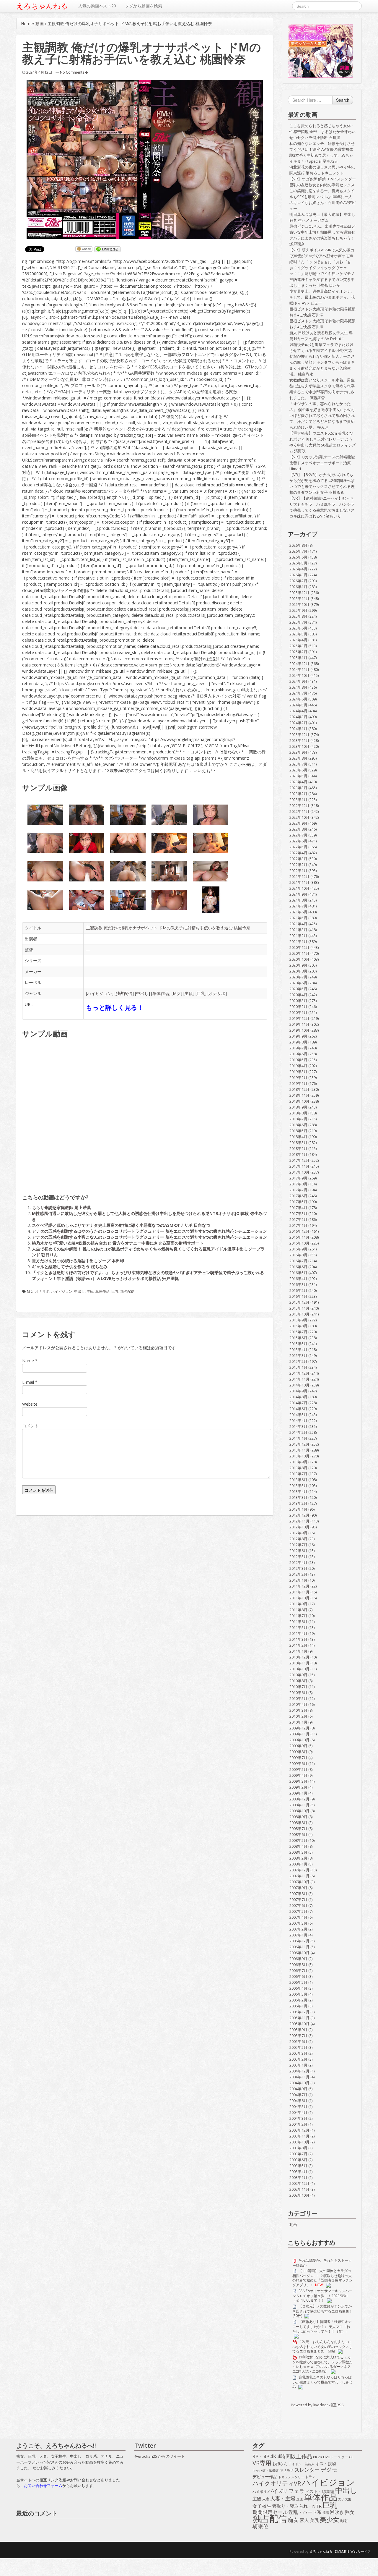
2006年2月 (298, 2000)
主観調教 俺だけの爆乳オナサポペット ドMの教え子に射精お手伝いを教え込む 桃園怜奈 (168, 928)
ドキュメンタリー (291, 2477)
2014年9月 (298, 1391)
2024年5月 (298, 705)
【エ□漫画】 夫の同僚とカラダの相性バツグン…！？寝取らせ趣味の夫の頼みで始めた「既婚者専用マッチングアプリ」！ (322, 2278)
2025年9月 (298, 610)
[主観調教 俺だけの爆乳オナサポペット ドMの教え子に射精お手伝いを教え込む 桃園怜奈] (145, 159)
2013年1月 (298, 1509)
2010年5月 (298, 1698)
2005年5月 (298, 2047)
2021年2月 (298, 936)
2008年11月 (299, 1805)
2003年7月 (298, 2154)
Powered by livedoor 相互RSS (317, 2405)
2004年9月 (298, 2089)
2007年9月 (298, 1888)
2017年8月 (298, 1184)
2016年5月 (298, 1273)
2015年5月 (298, 1344)
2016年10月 (299, 1243)
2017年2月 (298, 1219)
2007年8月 (298, 1894)
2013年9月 (298, 1462)
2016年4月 (298, 1279)
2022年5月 (298, 847)
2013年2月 (298, 1503)
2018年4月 (298, 1137)
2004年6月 (298, 2101)
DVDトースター (336, 2457)
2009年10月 (299, 1740)
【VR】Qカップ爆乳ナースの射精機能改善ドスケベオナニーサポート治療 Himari (322, 463)
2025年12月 (299, 593)
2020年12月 (299, 947)
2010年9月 (298, 1675)
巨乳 (201, 993)
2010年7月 (298, 1687)
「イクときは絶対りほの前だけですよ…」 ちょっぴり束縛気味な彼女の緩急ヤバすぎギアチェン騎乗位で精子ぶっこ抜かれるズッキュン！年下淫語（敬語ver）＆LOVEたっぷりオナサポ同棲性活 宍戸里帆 (148, 1275)
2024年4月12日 (39, 72)
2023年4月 (298, 782)
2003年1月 (298, 2177)
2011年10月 (299, 1598)
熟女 (350, 2512)
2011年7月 (298, 1616)
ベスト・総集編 (320, 2491)
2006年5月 (298, 1982)
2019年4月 (298, 1066)
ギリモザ (286, 2470)
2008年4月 (298, 1846)
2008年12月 (299, 1799)
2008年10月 (299, 1811)
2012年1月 (298, 1580)
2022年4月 (298, 853)
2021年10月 (299, 888)
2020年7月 (298, 977)
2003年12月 (299, 2130)
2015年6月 (298, 1338)
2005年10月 (299, 2024)
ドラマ (310, 2477)
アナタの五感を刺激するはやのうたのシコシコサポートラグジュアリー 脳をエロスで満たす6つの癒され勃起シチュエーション (149, 1231)
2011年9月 (298, 1604)
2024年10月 (299, 675)
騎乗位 (260, 2526)
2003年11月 (299, 2136)
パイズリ (278, 2491)
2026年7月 (298, 551)
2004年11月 (299, 2077)
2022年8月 (298, 829)
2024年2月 (298, 723)
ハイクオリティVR (277, 2483)
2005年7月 (298, 2035)
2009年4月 (298, 1775)
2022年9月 (298, 823)
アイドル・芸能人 (302, 2464)
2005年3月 (298, 2053)
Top (364, 2562)
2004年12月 (299, 2071)
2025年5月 (298, 634)
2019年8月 (298, 1042)
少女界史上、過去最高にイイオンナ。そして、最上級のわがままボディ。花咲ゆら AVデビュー (322, 297)
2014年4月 (298, 1420)
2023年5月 (298, 776)
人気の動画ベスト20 (97, 6)
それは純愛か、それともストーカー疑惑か (322, 2263)
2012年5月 (298, 1556)
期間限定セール (270, 2512)
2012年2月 (298, 1574)
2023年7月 (298, 764)
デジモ (329, 2470)
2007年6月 (298, 1905)
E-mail (28, 1382)
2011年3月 (298, 1639)
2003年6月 (298, 2160)
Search (343, 100)
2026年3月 (298, 575)
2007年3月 (298, 1923)
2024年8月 (298, 687)
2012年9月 (298, 1533)
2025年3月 (298, 646)
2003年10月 (299, 2142)
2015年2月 (298, 1361)
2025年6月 (298, 628)
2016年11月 (299, 1237)
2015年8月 (298, 1326)
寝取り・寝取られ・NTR (297, 2506)
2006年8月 (298, 1965)
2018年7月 (298, 1119)
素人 (304, 2520)
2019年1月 (298, 1083)
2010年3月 (298, 1710)
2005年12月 (299, 2012)
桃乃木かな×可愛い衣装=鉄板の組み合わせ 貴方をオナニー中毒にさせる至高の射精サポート (118, 1243)
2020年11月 (299, 953)
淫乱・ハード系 (305, 2512)
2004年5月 (298, 2106)
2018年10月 (299, 1101)
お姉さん (280, 2464)
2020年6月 (298, 983)
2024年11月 (299, 669)
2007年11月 (299, 1876)
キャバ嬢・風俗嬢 (265, 2470)
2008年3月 (298, 1852)
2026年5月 (298, 563)
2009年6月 (298, 1763)
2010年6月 (298, 1692)
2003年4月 (298, 2172)
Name (28, 1361)
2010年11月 (299, 1663)
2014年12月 (299, 1373)
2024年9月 (298, 681)
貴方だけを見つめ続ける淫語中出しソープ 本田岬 (78, 1261)
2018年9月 (298, 1107)
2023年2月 (298, 794)
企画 (300, 2499)
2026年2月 (298, 581)
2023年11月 (299, 740)
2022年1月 (298, 870)
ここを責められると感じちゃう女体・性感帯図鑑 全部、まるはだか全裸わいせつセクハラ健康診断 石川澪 (322, 132)
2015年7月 (298, 1332)
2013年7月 (298, 1474)
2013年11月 (299, 1450)
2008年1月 (298, 1864)
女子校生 (262, 2506)
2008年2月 (298, 1858)
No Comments (72, 72)
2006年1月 (298, 2006)
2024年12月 (299, 664)
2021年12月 (299, 876)
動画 (40, 24)
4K (273, 2457)
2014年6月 (298, 1409)
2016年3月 (298, 1284)
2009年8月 (298, 1752)
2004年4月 (298, 2112)
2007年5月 (298, 1911)
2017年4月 (298, 1208)
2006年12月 (299, 1941)
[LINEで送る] (107, 249)
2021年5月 (298, 918)
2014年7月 (298, 1403)
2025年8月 (298, 616)
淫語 (326, 2513)
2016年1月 (298, 1296)
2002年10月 (299, 2195)
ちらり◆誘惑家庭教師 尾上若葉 (61, 1207)
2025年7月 (298, 622)
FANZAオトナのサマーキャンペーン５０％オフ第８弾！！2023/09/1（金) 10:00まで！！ (322, 2296)
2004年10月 (299, 2083)
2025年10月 (299, 604)
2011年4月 (298, 1633)
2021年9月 (298, 894)
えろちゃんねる (42, 6)
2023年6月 (298, 770)
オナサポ (217, 993)
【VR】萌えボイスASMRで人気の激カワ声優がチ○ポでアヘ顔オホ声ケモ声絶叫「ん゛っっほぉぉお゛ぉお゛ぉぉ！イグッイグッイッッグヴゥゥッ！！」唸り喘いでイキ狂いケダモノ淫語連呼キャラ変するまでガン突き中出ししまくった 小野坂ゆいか (322, 268)
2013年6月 (298, 1480)
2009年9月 (298, 1746)
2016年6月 (298, 1267)
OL (351, 2457)
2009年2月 (298, 1787)
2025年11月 (299, 598)
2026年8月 (298, 545)
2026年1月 (298, 587)
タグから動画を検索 (144, 6)
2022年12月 (299, 805)
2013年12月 (299, 1444)
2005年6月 (298, 2041)
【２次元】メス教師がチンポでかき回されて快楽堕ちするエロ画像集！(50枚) (322, 2311)
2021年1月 (298, 941)
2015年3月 (298, 1355)
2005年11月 (299, 2018)
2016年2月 (298, 1290)
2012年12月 (299, 1515)
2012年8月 (298, 1539)
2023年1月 (298, 800)
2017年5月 (298, 1202)
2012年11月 (299, 1521)
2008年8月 (298, 1823)
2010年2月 (298, 1716)
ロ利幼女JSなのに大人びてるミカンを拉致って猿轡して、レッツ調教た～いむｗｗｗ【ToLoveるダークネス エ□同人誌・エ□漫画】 (322, 2364)
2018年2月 (298, 1148)
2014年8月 (298, 1397)
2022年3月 (298, 859)
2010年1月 (298, 1722)
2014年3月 (298, 1426)
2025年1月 (298, 658)
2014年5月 (298, 1415)
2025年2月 (298, 652)
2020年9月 (298, 965)
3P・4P (261, 2457)
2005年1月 (298, 2065)
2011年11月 (299, 1592)
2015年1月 (298, 1367)
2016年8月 (298, 1255)
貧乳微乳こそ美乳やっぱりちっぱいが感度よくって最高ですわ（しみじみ (322, 2382)
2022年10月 (299, 817)
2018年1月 (298, 1154)
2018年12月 (299, 1089)
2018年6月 (298, 1125)
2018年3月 (298, 1143)
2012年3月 (298, 1568)
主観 (189, 993)
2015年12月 (299, 1302)
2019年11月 (299, 1024)
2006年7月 (298, 1970)
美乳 (315, 2520)
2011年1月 (298, 1651)
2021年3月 (298, 930)
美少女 (330, 2520)
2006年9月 (298, 1959)
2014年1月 (298, 1438)
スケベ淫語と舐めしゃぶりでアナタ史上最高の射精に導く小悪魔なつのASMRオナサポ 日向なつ (121, 1225)
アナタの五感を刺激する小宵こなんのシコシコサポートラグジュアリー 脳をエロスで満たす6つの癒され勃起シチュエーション (149, 1237)
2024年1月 (298, 729)
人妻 (266, 2499)
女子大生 (345, 2499)
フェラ (296, 2491)
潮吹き (337, 2512)
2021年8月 (298, 900)
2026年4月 (298, 569)
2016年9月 (298, 1249)
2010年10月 (299, 1669)
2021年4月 (298, 924)
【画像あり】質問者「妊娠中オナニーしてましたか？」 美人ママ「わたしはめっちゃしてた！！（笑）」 (322, 2326)
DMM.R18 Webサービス (353, 2551)
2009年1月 (298, 1793)
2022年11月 (299, 811)
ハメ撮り (260, 2492)
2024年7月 (298, 693)
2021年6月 (298, 912)
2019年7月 (298, 1048)
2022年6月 (298, 841)
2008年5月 (298, 1840)
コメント (30, 1426)
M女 (177, 993)
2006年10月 (299, 1953)
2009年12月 (299, 1728)
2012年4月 (298, 1562)
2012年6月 (298, 1551)
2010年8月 (298, 1681)
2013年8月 (298, 1468)
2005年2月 (298, 2059)
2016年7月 (298, 1261)
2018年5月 (298, 1131)
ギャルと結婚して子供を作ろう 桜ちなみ (70, 1267)
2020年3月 (298, 1001)
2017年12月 (299, 1160)
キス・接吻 (326, 2463)
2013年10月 (299, 1456)
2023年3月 (298, 788)
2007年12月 (299, 1870)
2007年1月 (298, 1935)
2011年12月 (299, 1586)
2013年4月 (298, 1491)
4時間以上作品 (295, 2457)
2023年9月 (298, 752)
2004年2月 (298, 2124)
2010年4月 (298, 1704)
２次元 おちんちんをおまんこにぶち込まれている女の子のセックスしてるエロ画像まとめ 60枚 (322, 2346)
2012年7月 (298, 1545)
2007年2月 (298, 1929)
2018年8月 (298, 1113)
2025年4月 (298, 640)
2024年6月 (298, 699)
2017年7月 (298, 1190)
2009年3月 (298, 1781)
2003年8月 (298, 2148)
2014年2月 (298, 1432)
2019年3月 (298, 1072)
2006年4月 (298, 1988)
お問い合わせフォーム (43, 2486)
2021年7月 (298, 906)
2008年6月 (298, 1834)
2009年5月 (298, 1769)
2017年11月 (299, 1166)
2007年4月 (298, 1917)
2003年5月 (298, 2166)
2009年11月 (299, 1734)
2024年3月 (298, 717)
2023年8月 (298, 758)
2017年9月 (298, 1178)
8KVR (318, 2457)
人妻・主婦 (283, 2499)
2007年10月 (299, 1882)
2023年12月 (299, 734)
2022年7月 (298, 835)
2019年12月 (299, 1018)
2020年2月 (298, 1007)
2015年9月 (298, 1320)
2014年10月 (299, 1385)
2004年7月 (298, 2095)
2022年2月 (298, 865)
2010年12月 (299, 1657)
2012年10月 (299, 1527)
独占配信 (124, 993)
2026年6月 (298, 557)
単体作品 (161, 993)
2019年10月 (299, 1030)
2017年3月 (298, 1213)
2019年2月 (298, 1077)
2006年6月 (298, 1976)
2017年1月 (298, 1225)
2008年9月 (298, 1817)
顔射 (344, 2520)
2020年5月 (298, 989)
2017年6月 (298, 1196)
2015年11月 (299, 1308)
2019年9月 (298, 1036)
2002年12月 (299, 2183)
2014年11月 (299, 1379)
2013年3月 (298, 1497)
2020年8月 (298, 971)
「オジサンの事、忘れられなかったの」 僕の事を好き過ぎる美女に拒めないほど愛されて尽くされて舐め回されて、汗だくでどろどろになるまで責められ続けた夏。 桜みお (322, 415)
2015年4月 (298, 1350)
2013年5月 (298, 1486)
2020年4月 (298, 995)
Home (27, 24)
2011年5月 (298, 1627)
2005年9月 (298, 2030)
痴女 (293, 2520)
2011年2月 (298, 1645)
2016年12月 (299, 1231)
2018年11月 (299, 1095)
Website (30, 1404)
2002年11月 (299, 2189)
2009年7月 (298, 1758)
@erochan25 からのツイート (160, 2456)
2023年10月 (299, 746)
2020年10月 (299, 959)
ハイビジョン (100, 993)
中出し (142, 993)
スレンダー (307, 2470)
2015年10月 (299, 1314)
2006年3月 (298, 1994)
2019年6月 (298, 1054)
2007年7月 (298, 1899)
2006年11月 (299, 1947)
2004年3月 (298, 2118)
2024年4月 (298, 711)
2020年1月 (298, 1012)
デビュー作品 (265, 2477)
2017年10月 (299, 1172)
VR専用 (262, 2463)
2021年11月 (299, 882)
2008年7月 (298, 1829)
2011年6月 (298, 1622)
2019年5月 (298, 1060)
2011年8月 (298, 1610)
